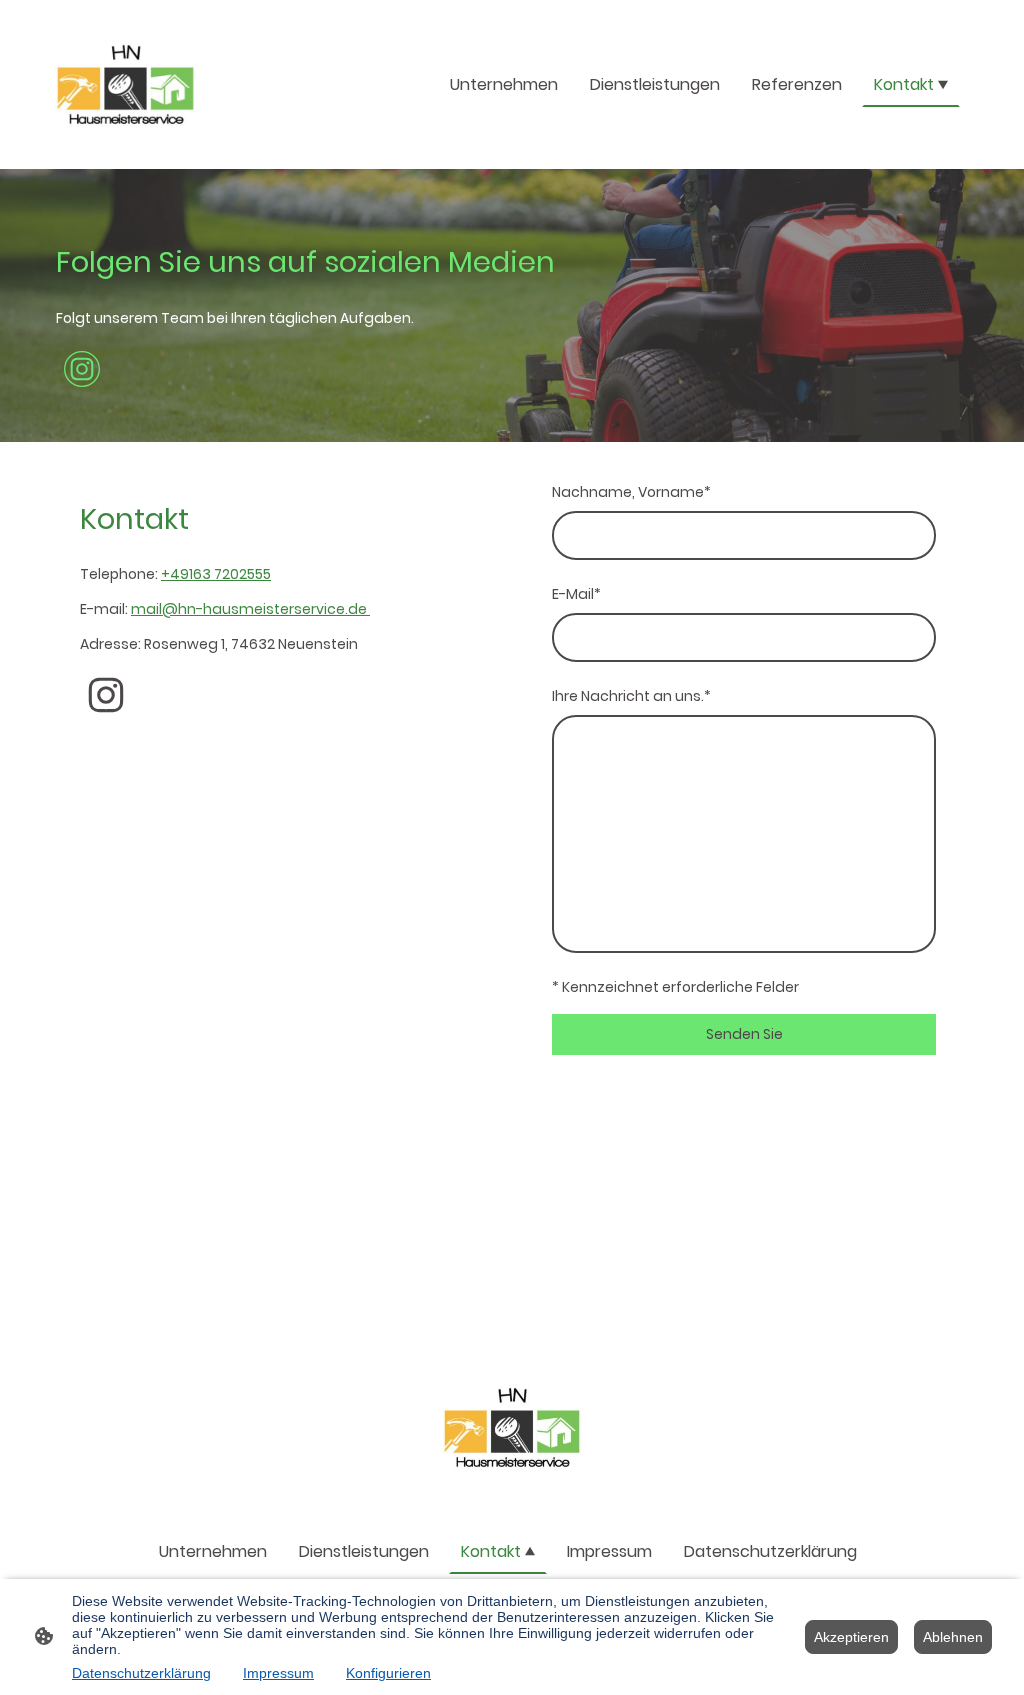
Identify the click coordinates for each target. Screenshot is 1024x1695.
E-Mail (576, 594)
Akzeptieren (851, 1637)
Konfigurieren (388, 1673)
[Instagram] (82, 369)
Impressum (278, 1673)
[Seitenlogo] (125, 84)
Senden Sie (744, 1034)
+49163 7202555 (216, 574)
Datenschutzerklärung (141, 1673)
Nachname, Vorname (631, 492)
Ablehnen (953, 1637)
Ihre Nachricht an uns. (631, 696)
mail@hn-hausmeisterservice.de (250, 609)
